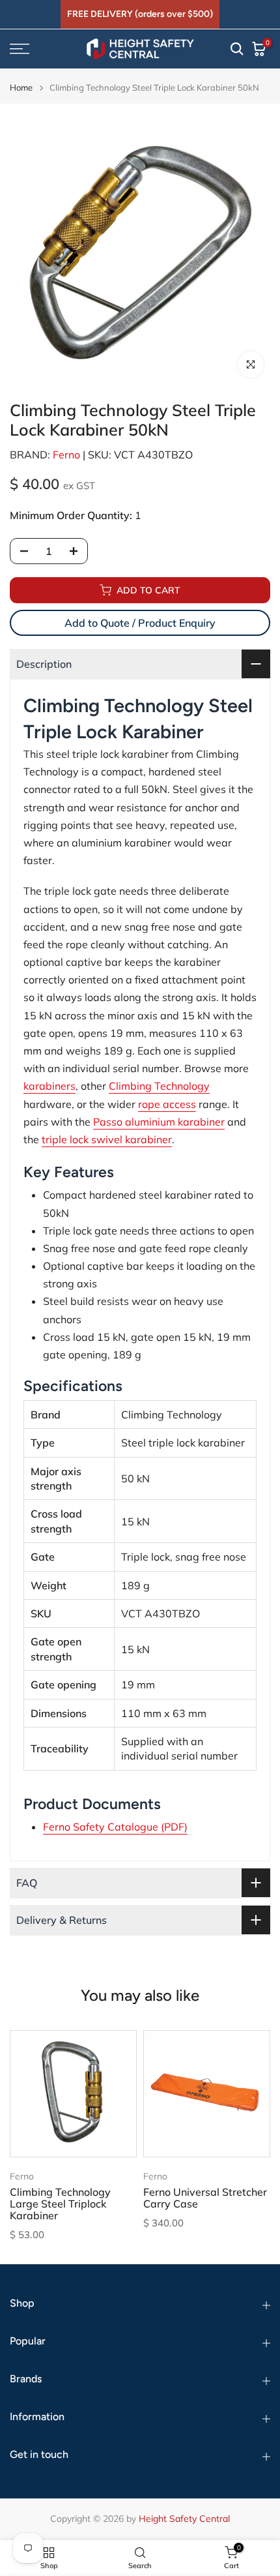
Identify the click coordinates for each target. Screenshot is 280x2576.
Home (21, 88)
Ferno (66, 455)
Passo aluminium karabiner (159, 1122)
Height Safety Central (184, 2519)
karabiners (49, 1086)
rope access (167, 1104)
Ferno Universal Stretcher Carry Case (205, 2198)
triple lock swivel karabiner (107, 1139)
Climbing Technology (159, 1086)
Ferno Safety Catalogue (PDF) (115, 1827)
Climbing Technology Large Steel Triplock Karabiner (60, 2204)
